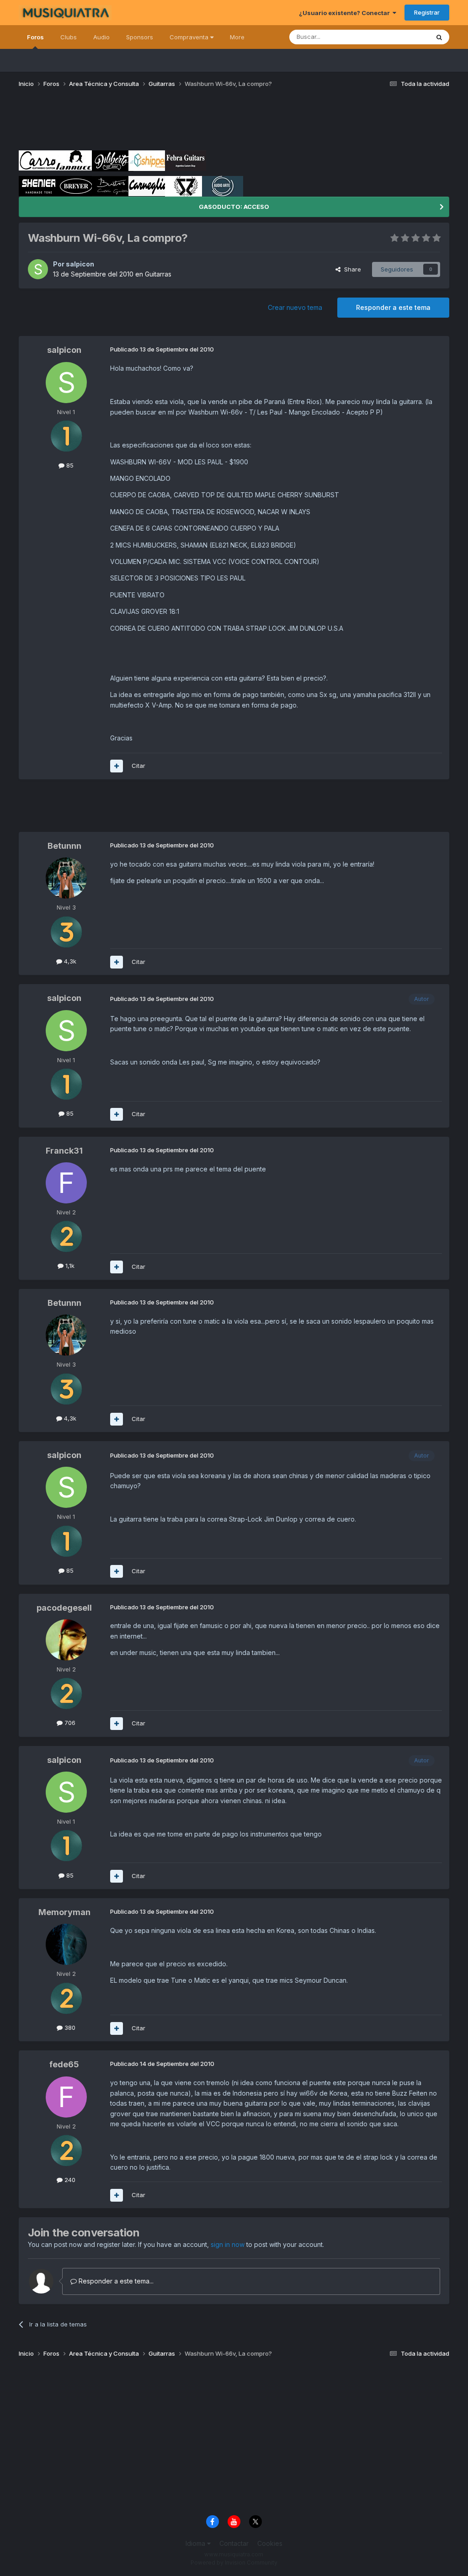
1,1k (69, 1266)
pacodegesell (64, 1608)
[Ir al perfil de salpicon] (38, 269)
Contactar (234, 2543)
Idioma (196, 2543)
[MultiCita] (117, 766)
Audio (101, 37)
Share (351, 269)
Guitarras (158, 274)
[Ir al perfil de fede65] (66, 2097)
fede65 (64, 2064)
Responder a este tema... (115, 2281)
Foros (35, 37)
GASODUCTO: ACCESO (234, 207)
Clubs (69, 37)
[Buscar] (439, 37)
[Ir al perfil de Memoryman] (66, 1944)
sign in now (228, 2244)
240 (69, 2180)
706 (69, 1723)
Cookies (270, 2543)
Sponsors (140, 37)
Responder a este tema (393, 307)
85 (69, 465)
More (237, 37)
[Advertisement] (185, 122)
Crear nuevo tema (295, 307)
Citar (138, 766)
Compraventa (190, 37)
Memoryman (64, 1912)
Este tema (403, 37)
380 (69, 2028)
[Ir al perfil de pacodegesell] (66, 1640)
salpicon (80, 264)
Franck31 (64, 1151)
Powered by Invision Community (234, 2563)
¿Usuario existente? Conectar (346, 13)
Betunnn (64, 846)
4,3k (69, 961)
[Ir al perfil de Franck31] (66, 1183)
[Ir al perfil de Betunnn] (66, 878)
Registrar (427, 12)
